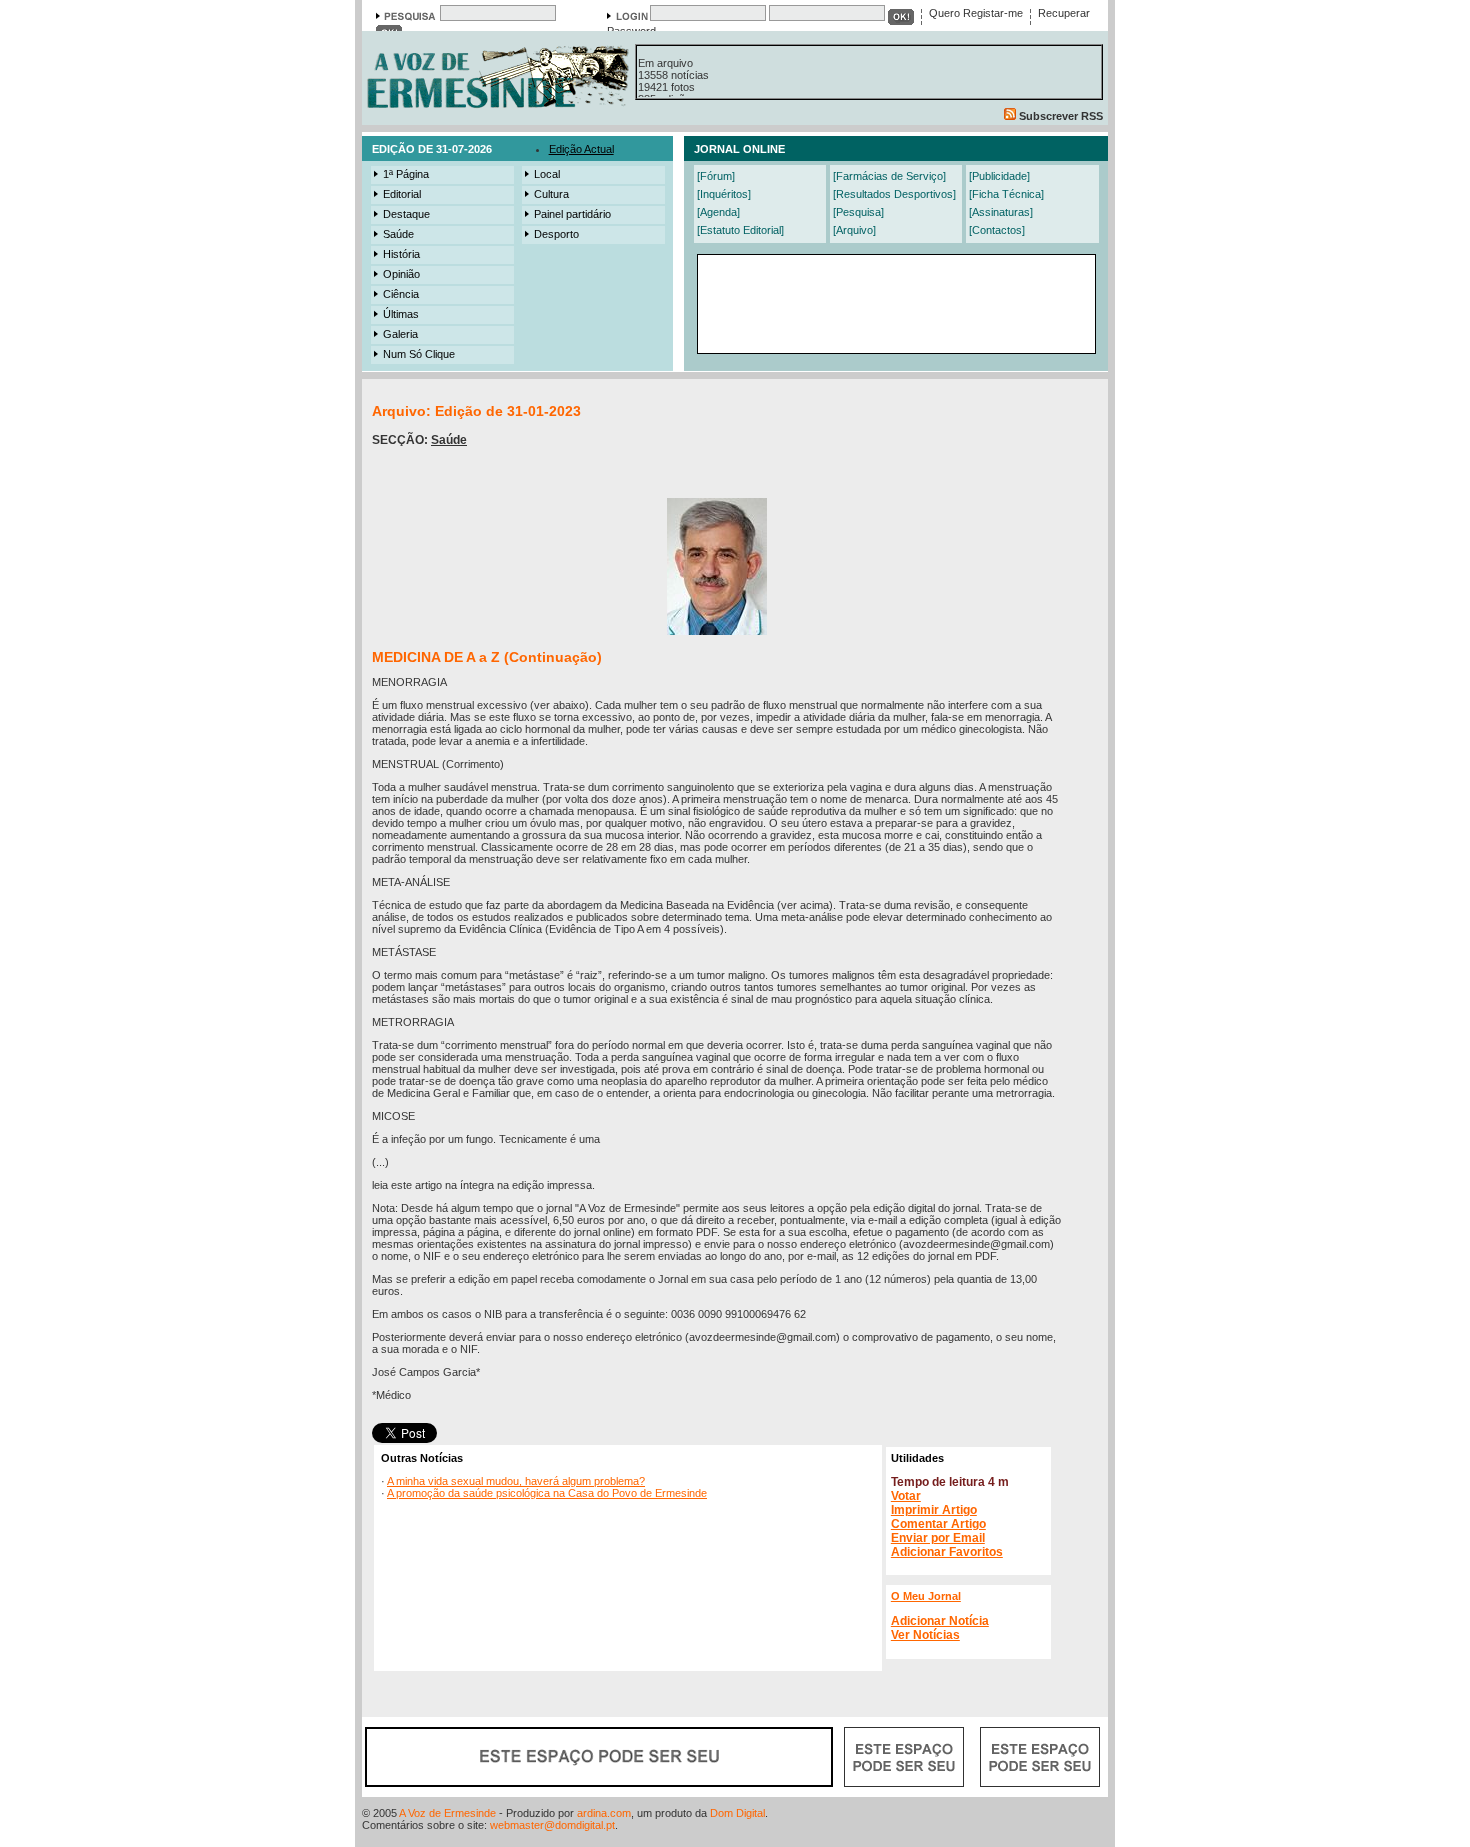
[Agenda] (718, 212)
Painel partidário (572, 214)
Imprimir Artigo (934, 1510)
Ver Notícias (925, 1635)
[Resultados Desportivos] (894, 194)
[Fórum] (716, 176)
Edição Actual (581, 149)
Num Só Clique (419, 354)
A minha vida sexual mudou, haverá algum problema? (516, 1481)
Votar (906, 1496)
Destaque (406, 214)
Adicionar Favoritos (947, 1552)
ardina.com (604, 1813)
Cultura (551, 194)
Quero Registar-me (976, 13)
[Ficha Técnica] (1006, 194)
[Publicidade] (999, 176)
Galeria (400, 334)
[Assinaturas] (1001, 212)
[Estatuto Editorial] (740, 230)
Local (547, 174)
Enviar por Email (938, 1538)
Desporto (556, 234)
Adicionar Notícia (940, 1621)
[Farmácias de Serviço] (889, 176)
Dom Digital (737, 1813)
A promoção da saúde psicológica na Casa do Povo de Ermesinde (547, 1493)
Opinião (401, 274)
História (401, 254)
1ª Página (406, 174)
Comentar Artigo (938, 1524)
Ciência (401, 294)
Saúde (398, 234)
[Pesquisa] (858, 212)
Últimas (401, 314)
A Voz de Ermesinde (447, 1813)
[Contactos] (997, 230)
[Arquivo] (854, 230)
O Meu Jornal (926, 1596)
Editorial (402, 194)
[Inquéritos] (724, 194)
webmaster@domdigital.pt (552, 1825)
